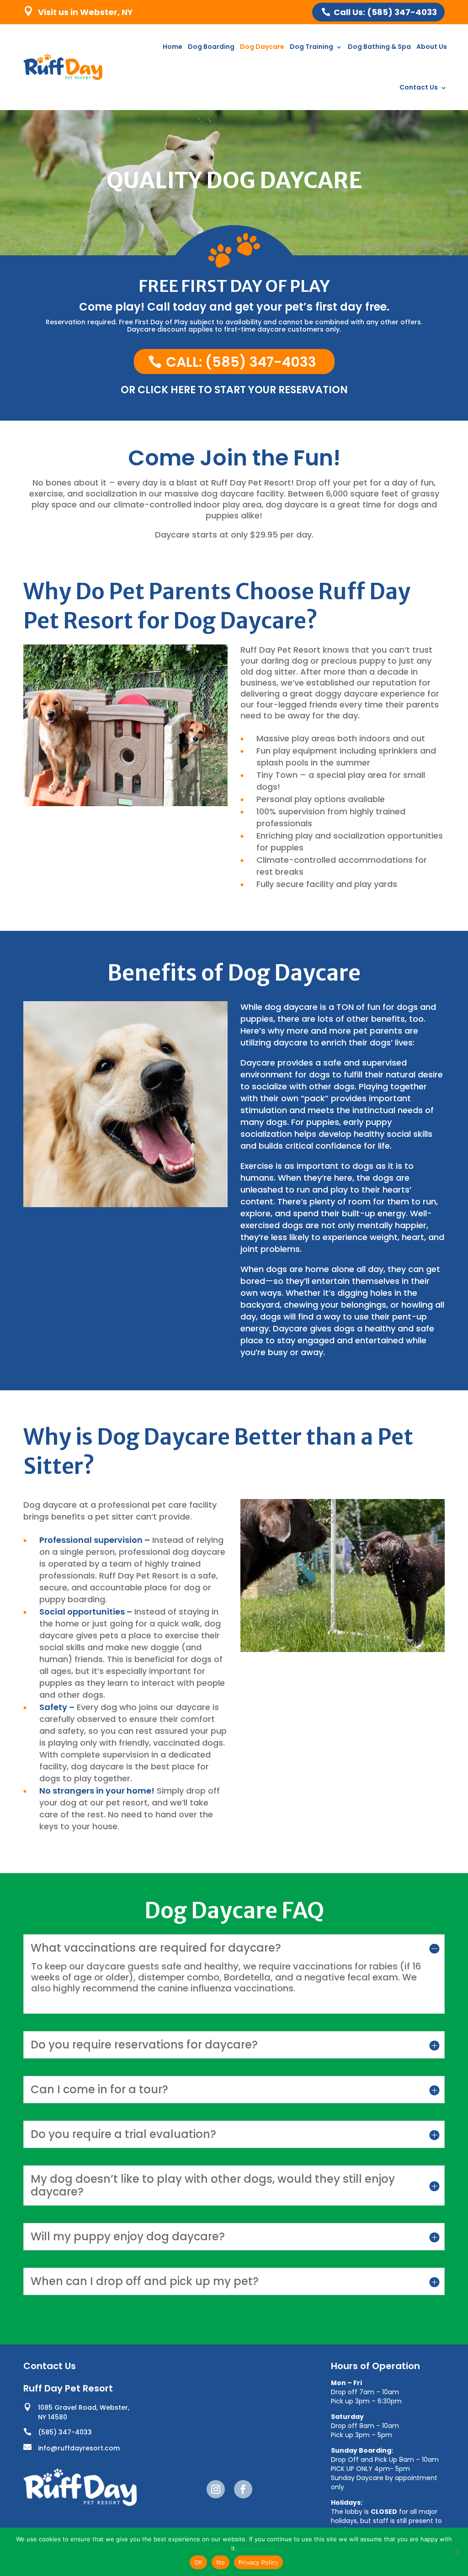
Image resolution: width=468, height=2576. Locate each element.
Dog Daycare (262, 47)
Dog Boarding (211, 47)
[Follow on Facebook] (243, 2489)
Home (173, 47)
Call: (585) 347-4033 (241, 362)
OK (199, 2562)
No (221, 2562)
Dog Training (311, 47)
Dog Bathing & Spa (379, 47)
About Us (432, 47)
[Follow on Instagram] (216, 2489)
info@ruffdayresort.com (79, 2448)
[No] (457, 2552)
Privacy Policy (259, 2562)
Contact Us (419, 87)
